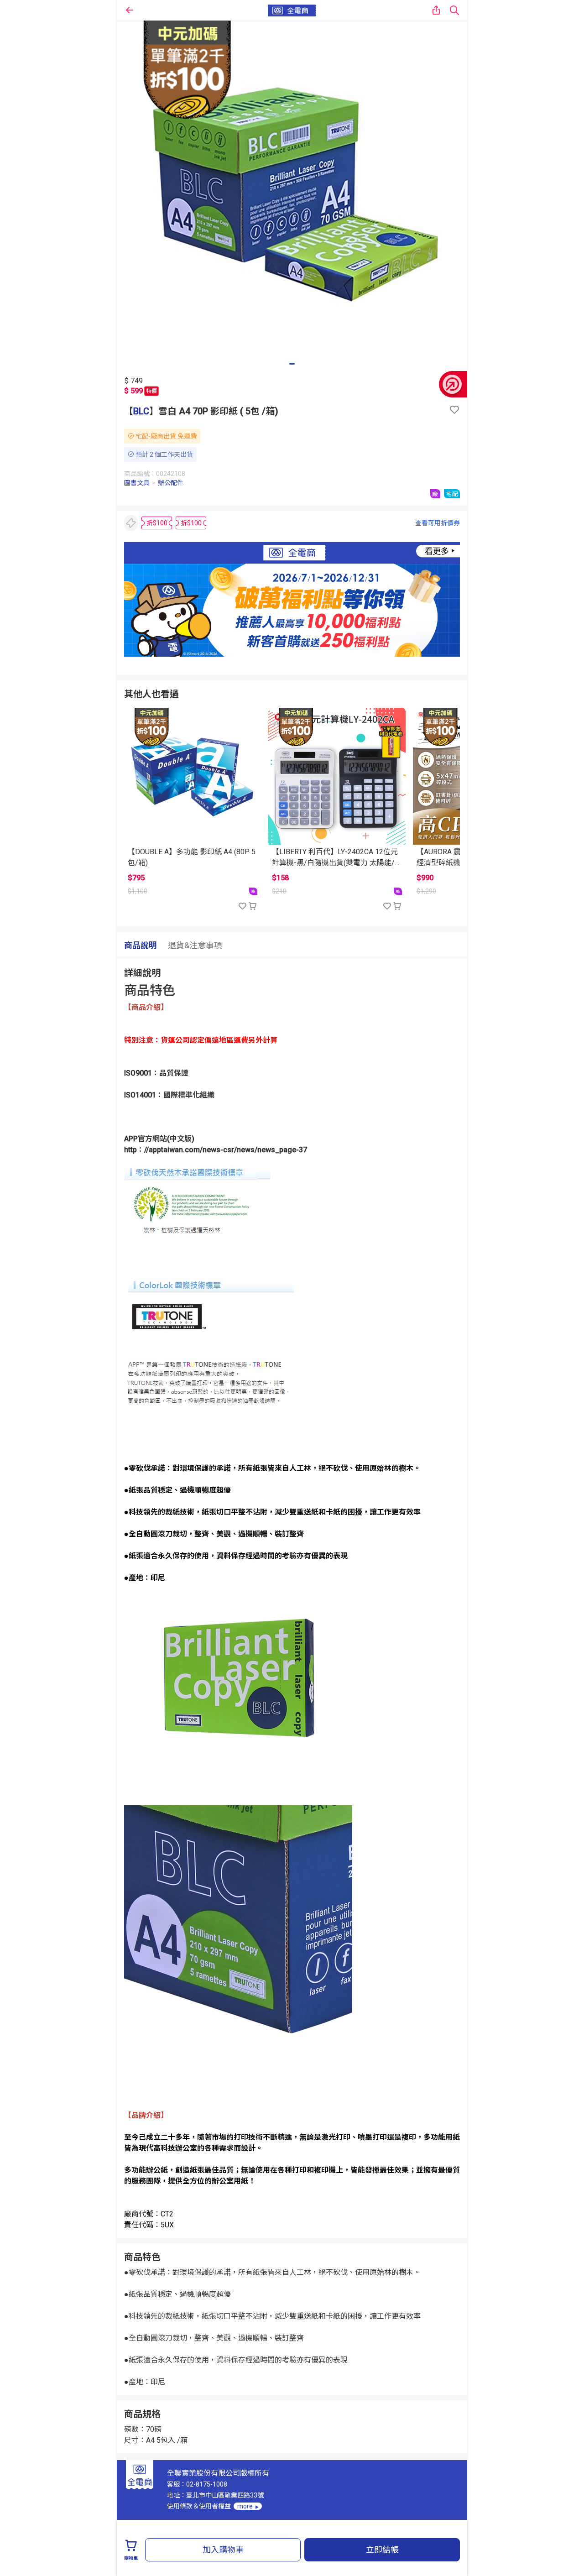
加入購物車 (223, 2550)
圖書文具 (137, 483)
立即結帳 (382, 2550)
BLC (141, 411)
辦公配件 (171, 483)
